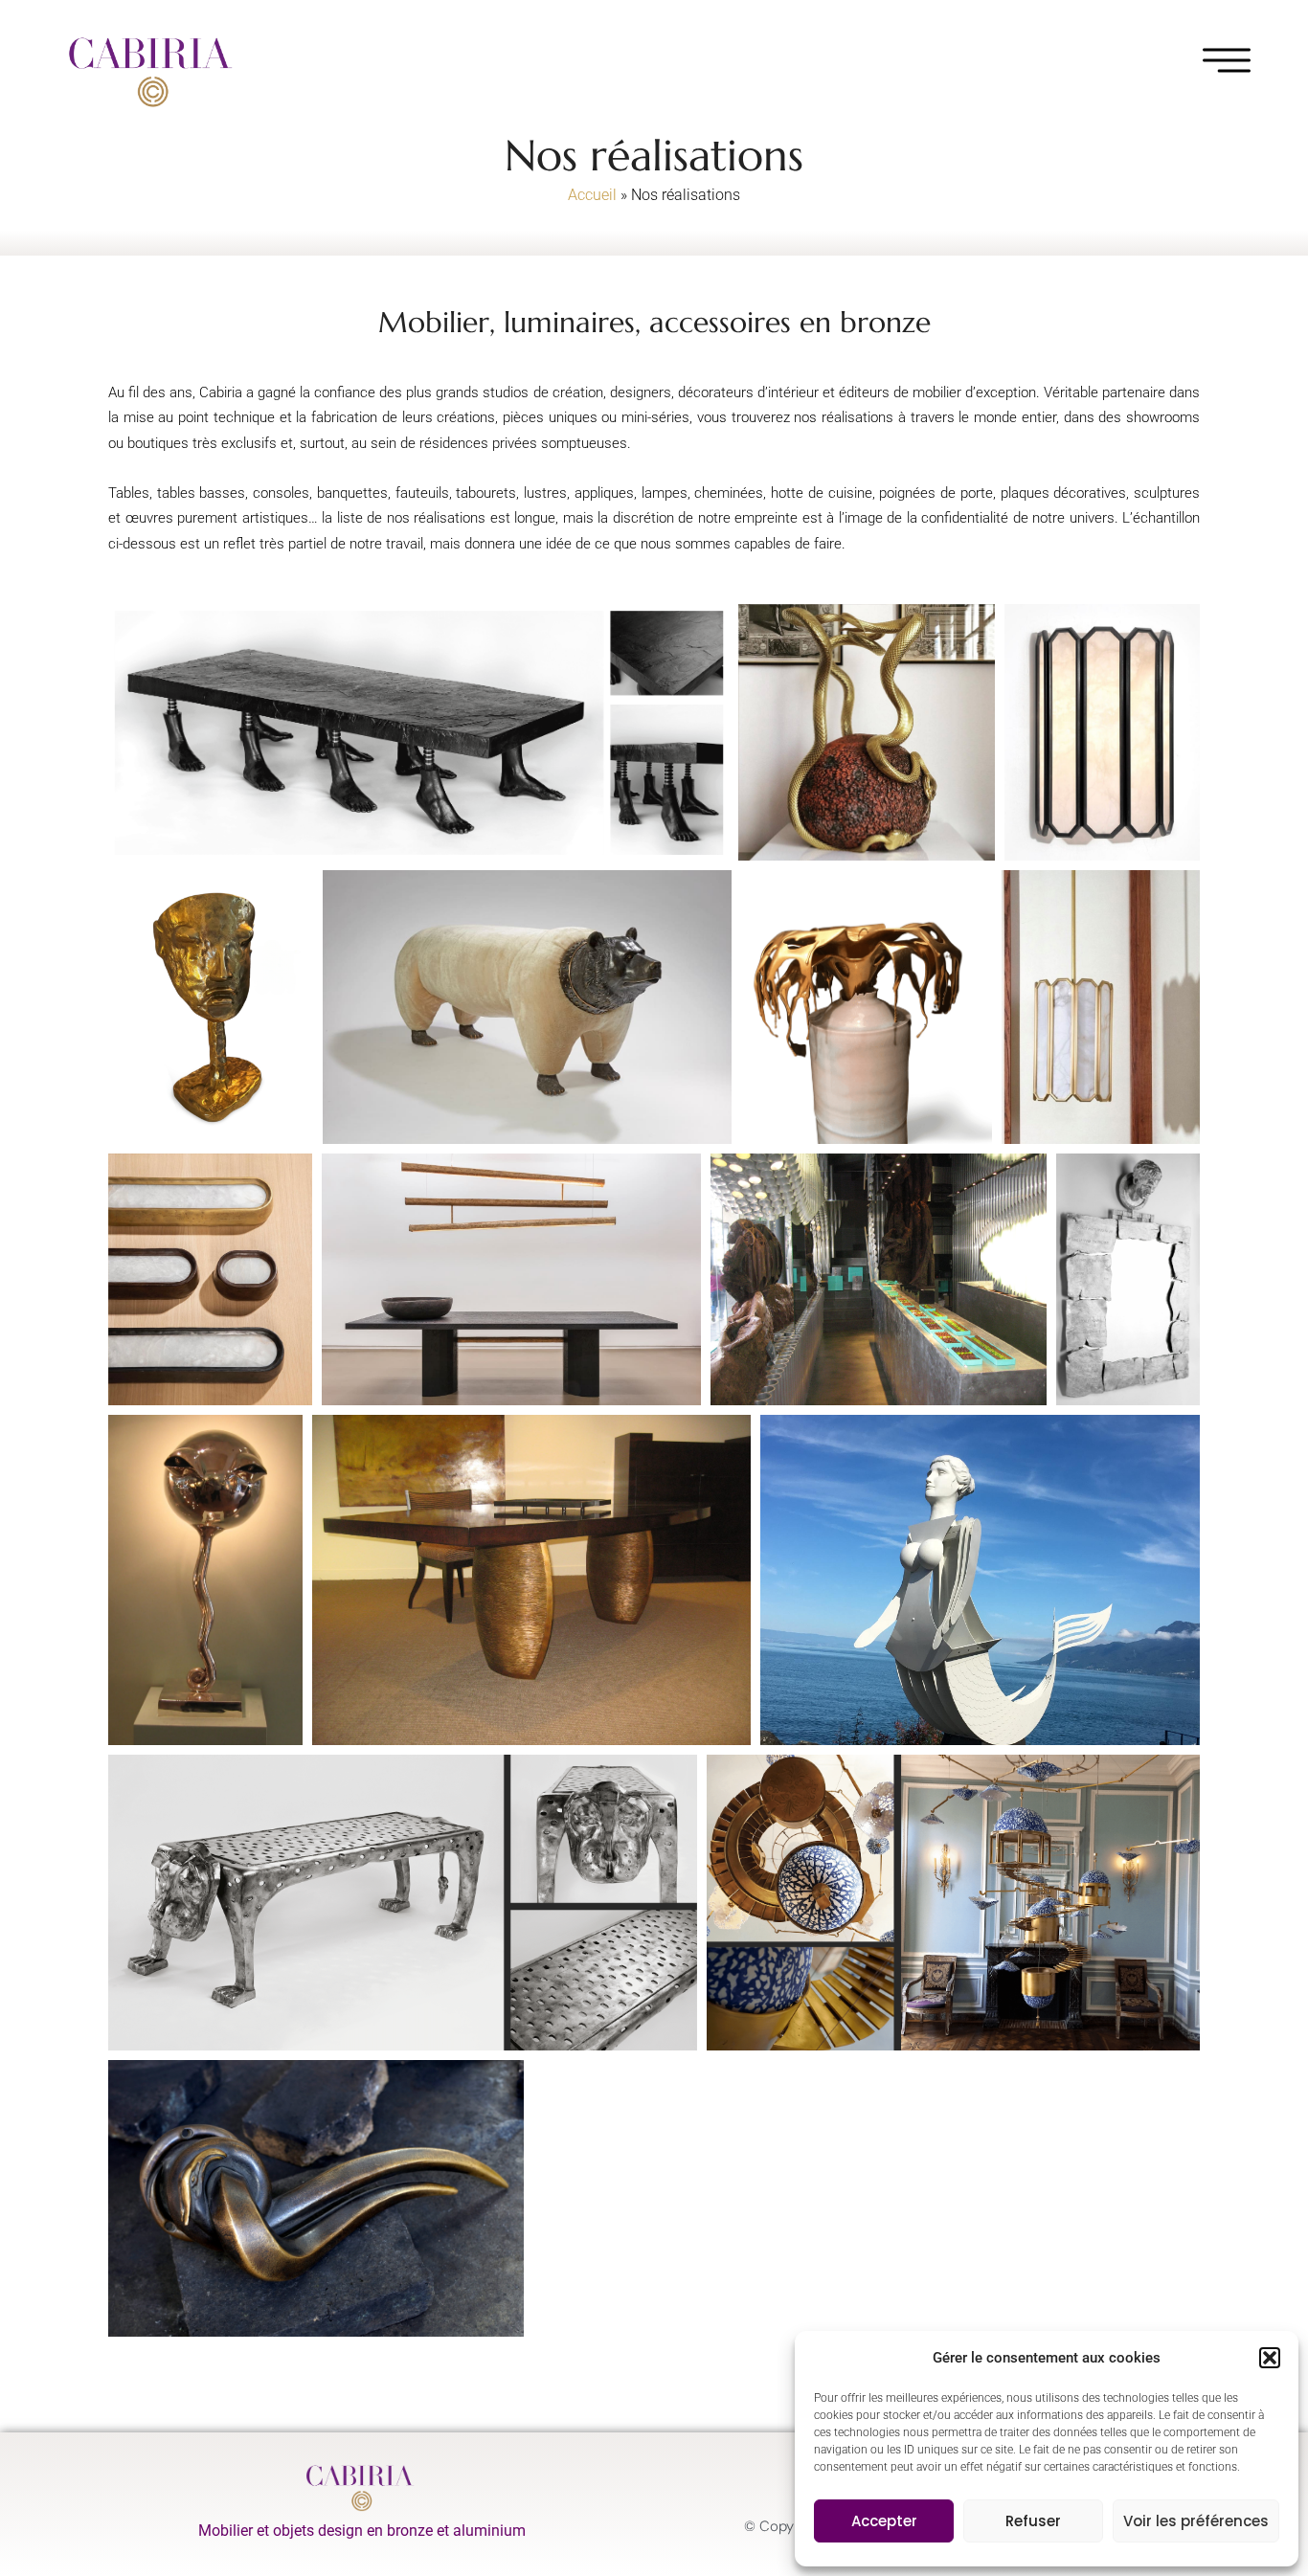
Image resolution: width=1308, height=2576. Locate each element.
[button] (1270, 2358)
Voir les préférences (1196, 2521)
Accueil (592, 195)
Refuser (1033, 2521)
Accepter (884, 2521)
